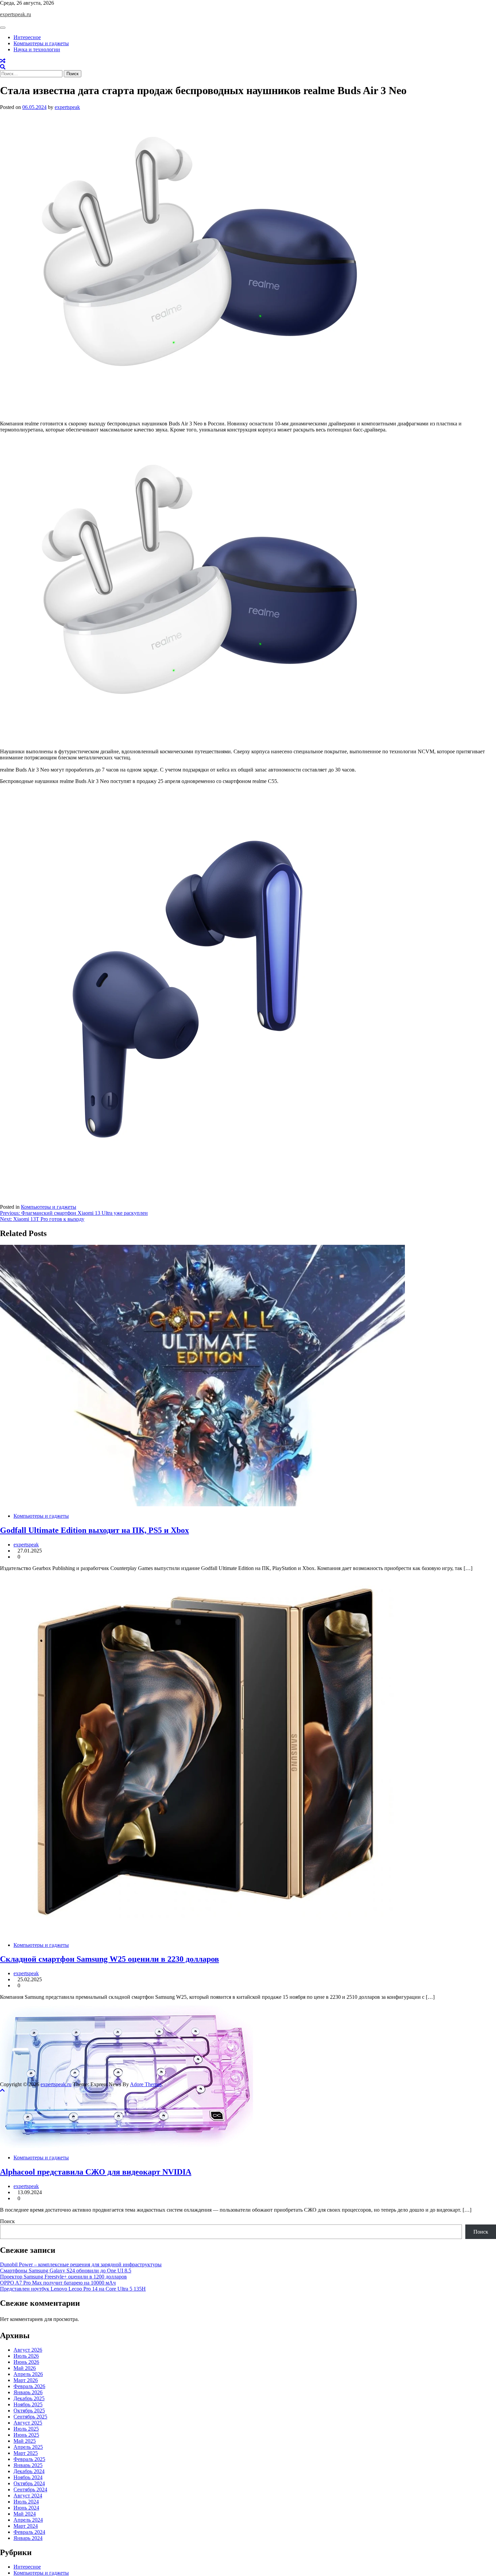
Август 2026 (28, 2350)
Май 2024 (25, 2514)
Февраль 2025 (29, 2459)
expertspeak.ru (16, 14)
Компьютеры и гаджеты (41, 43)
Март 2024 (26, 2526)
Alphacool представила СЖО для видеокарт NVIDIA (96, 2172)
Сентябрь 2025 (30, 2417)
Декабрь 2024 (29, 2471)
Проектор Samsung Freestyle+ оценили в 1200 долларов (63, 2277)
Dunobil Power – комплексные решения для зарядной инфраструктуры (81, 2264)
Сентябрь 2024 (30, 2489)
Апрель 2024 (28, 2520)
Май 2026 (25, 2368)
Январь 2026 (28, 2392)
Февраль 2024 (29, 2532)
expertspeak (67, 107)
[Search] (3, 67)
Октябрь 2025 (29, 2411)
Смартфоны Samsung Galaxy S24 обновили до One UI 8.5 (66, 2271)
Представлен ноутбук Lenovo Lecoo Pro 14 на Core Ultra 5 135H (73, 2289)
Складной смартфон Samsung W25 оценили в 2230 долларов (109, 1959)
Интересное (27, 37)
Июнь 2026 (26, 2362)
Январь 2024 (28, 2538)
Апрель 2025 (28, 2447)
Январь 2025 (28, 2465)
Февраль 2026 (29, 2386)
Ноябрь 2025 (28, 2404)
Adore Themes (146, 2084)
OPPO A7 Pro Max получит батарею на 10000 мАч (58, 2283)
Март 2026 (26, 2380)
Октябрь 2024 (29, 2483)
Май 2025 (25, 2441)
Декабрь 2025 (29, 2398)
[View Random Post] (3, 61)
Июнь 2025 (26, 2435)
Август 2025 (28, 2423)
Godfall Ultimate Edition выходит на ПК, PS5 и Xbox (94, 1530)
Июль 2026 (26, 2356)
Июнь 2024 (26, 2508)
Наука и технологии (37, 49)
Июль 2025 (26, 2429)
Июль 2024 (26, 2502)
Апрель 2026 (28, 2374)
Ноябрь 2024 (28, 2477)
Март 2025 (26, 2453)
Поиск (7, 2221)
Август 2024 (28, 2496)
